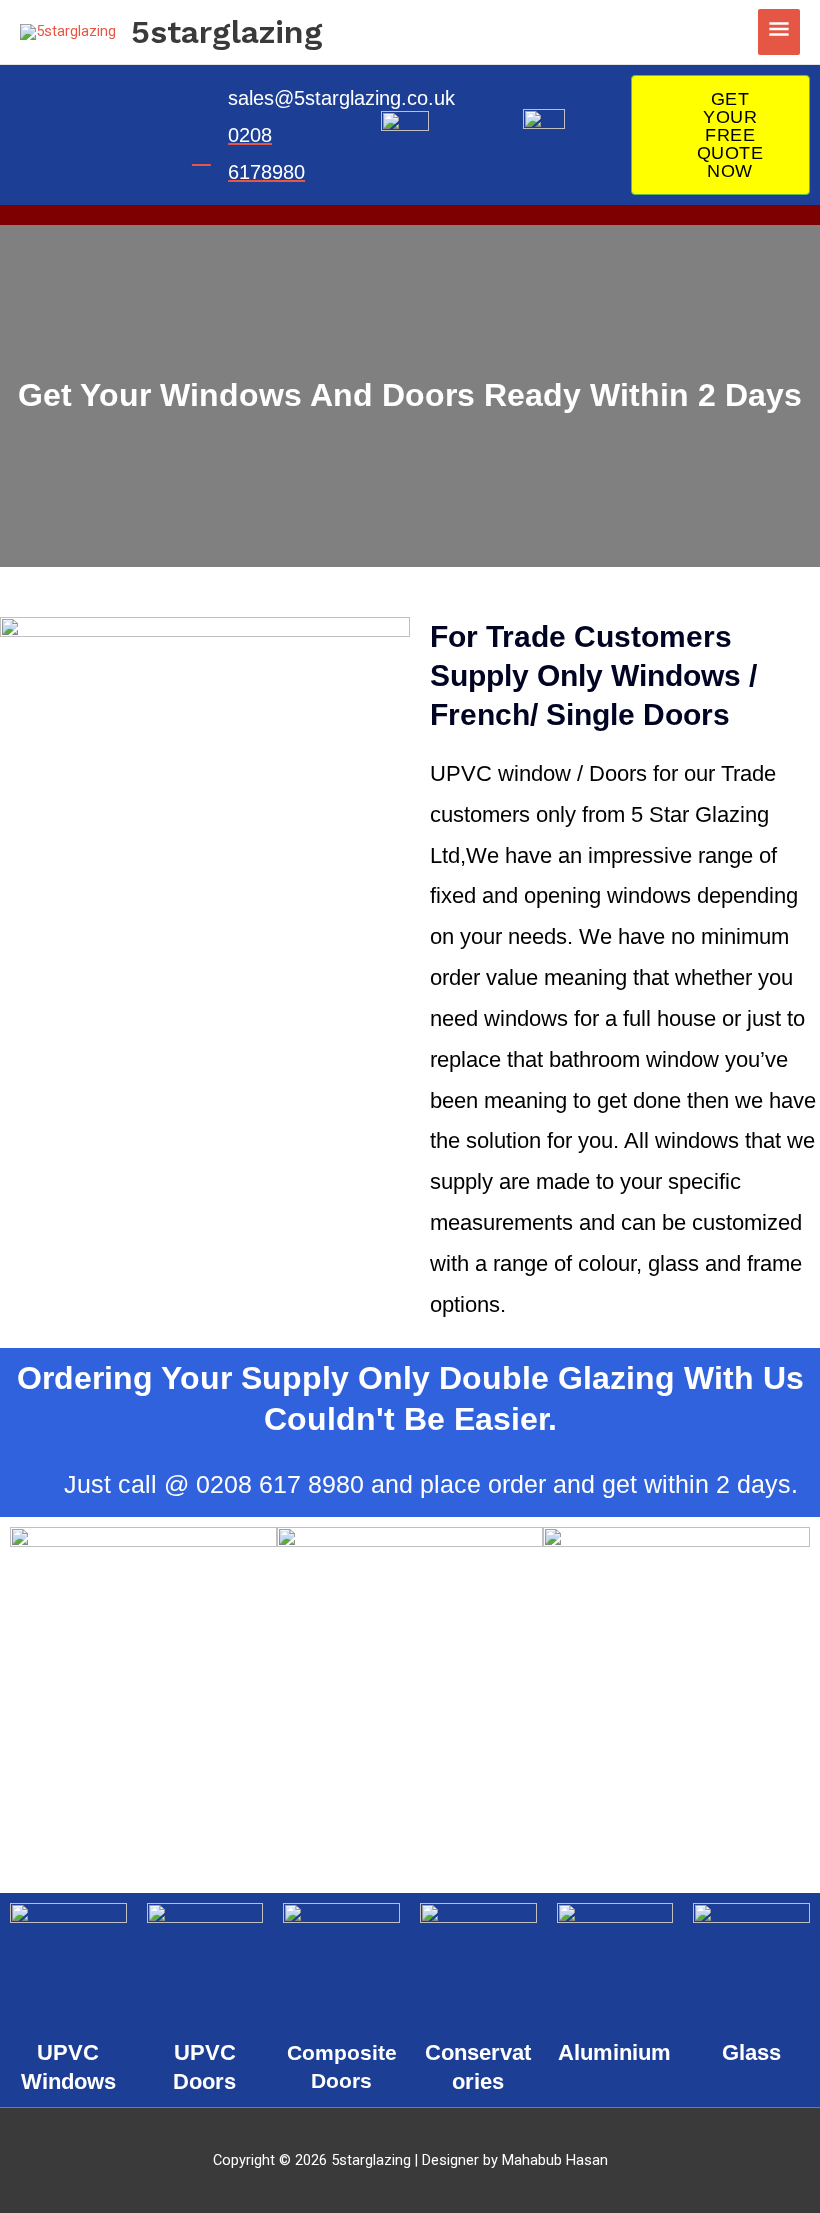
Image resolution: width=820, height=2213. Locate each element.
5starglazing (227, 32)
